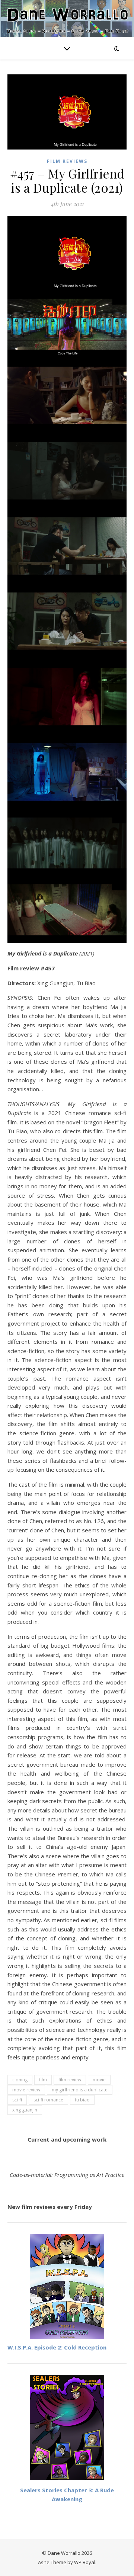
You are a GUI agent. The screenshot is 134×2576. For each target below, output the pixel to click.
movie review (26, 2090)
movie (99, 2080)
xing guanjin (25, 2110)
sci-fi (17, 2100)
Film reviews (67, 161)
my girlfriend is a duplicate (80, 2090)
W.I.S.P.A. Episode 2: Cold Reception (57, 2347)
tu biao (82, 2100)
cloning (20, 2080)
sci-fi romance (48, 2100)
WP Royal (85, 2562)
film (43, 2080)
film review (70, 2080)
